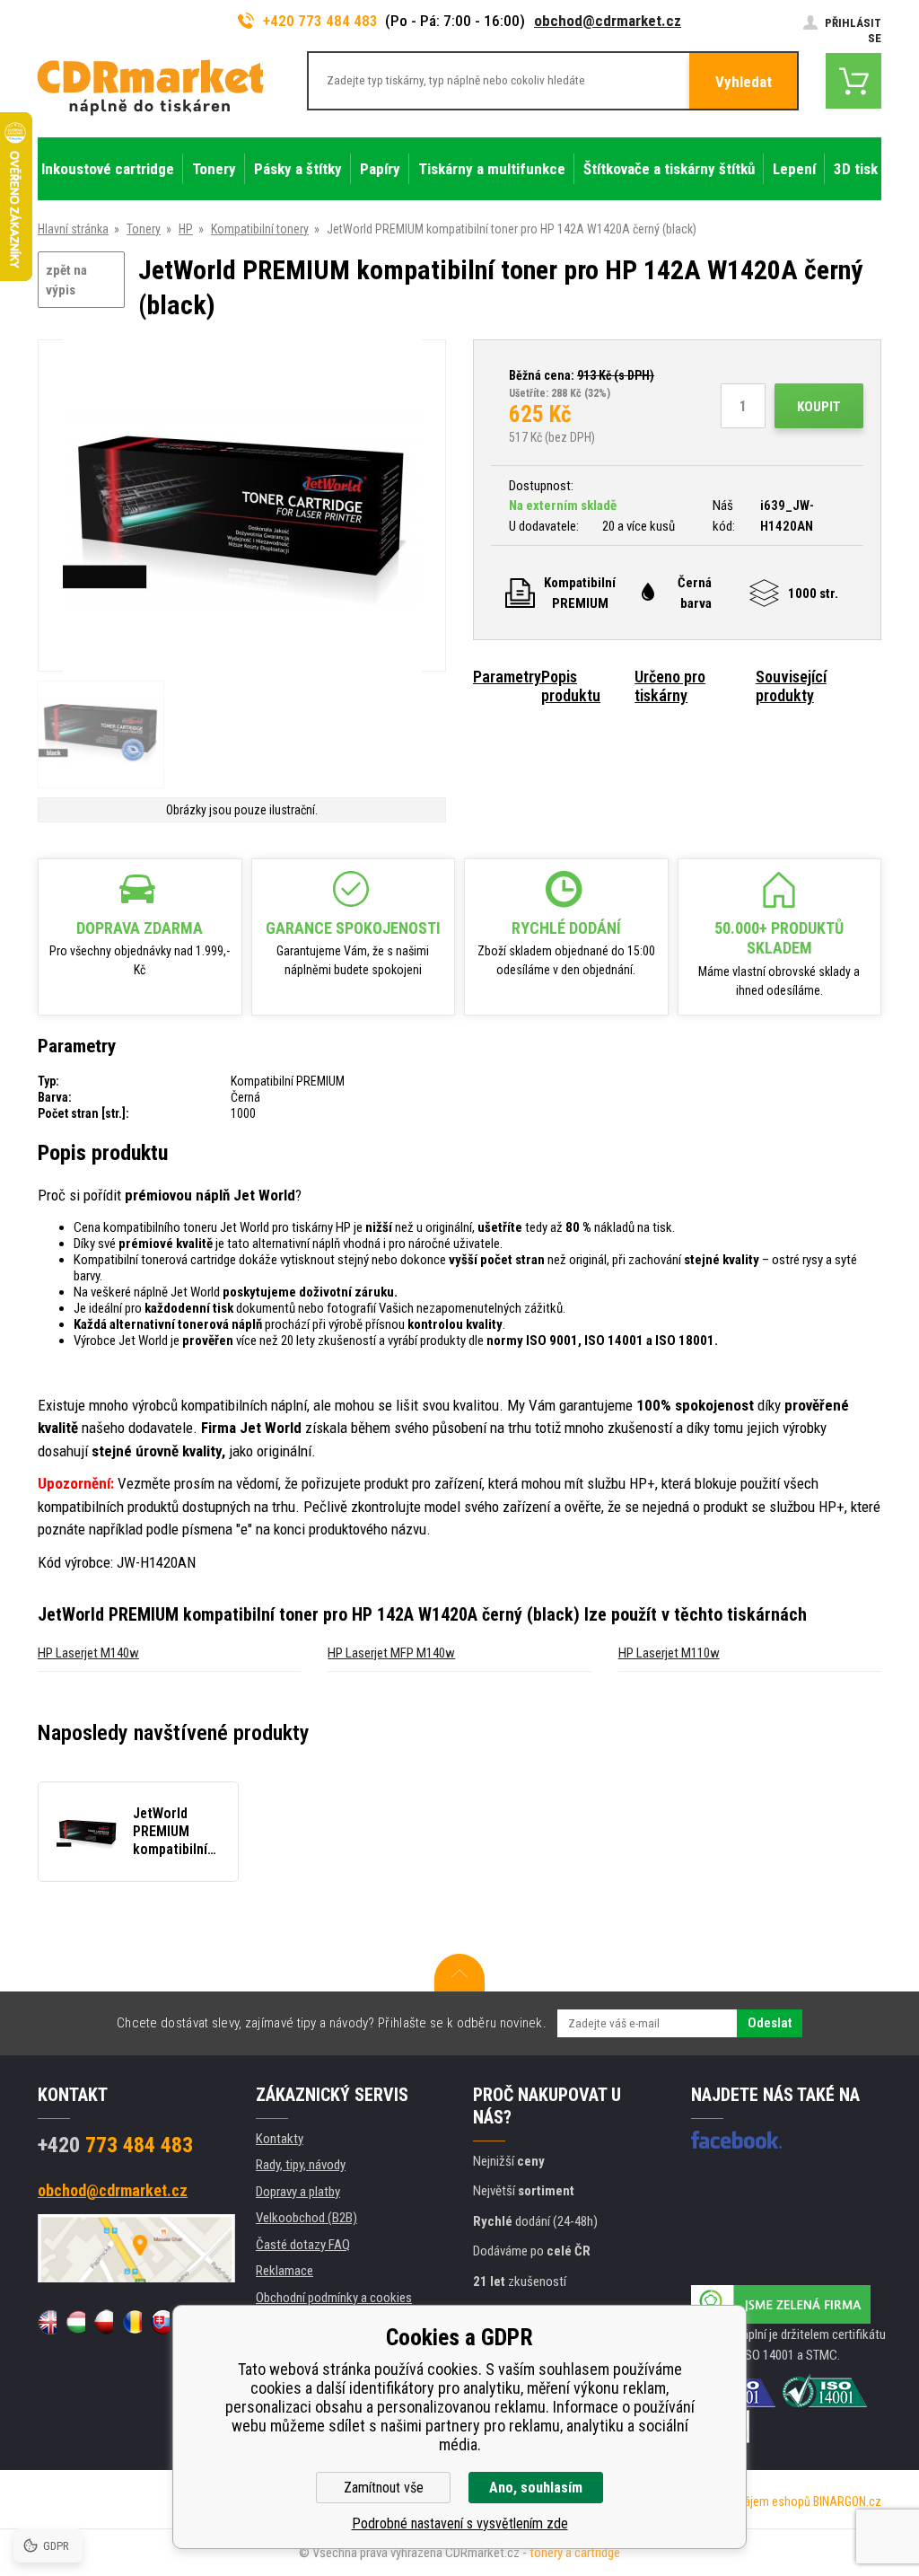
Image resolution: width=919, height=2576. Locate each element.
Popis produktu (571, 686)
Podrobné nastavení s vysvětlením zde (460, 2523)
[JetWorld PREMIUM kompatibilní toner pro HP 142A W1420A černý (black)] (242, 507)
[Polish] (104, 2322)
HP (186, 229)
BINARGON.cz (847, 2501)
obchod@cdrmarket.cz (608, 21)
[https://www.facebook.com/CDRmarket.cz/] (736, 2140)
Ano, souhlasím (536, 2488)
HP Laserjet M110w (669, 1653)
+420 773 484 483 (320, 21)
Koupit (819, 407)
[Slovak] (160, 2322)
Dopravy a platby (298, 2192)
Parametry (507, 677)
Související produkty (791, 686)
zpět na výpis (66, 281)
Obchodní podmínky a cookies (334, 2298)
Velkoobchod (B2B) (306, 2218)
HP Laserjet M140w (88, 1653)
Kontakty (280, 2139)
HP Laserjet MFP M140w (391, 1653)
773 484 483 (115, 2145)
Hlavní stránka (73, 229)
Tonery (144, 229)
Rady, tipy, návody (301, 2165)
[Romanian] (131, 2322)
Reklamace (284, 2271)
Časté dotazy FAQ (303, 2245)
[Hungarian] (75, 2322)
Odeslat (770, 2023)
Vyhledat (744, 82)
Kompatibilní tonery (260, 229)
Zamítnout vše (384, 2488)
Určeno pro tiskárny (670, 686)
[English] (47, 2322)
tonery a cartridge (575, 2553)
